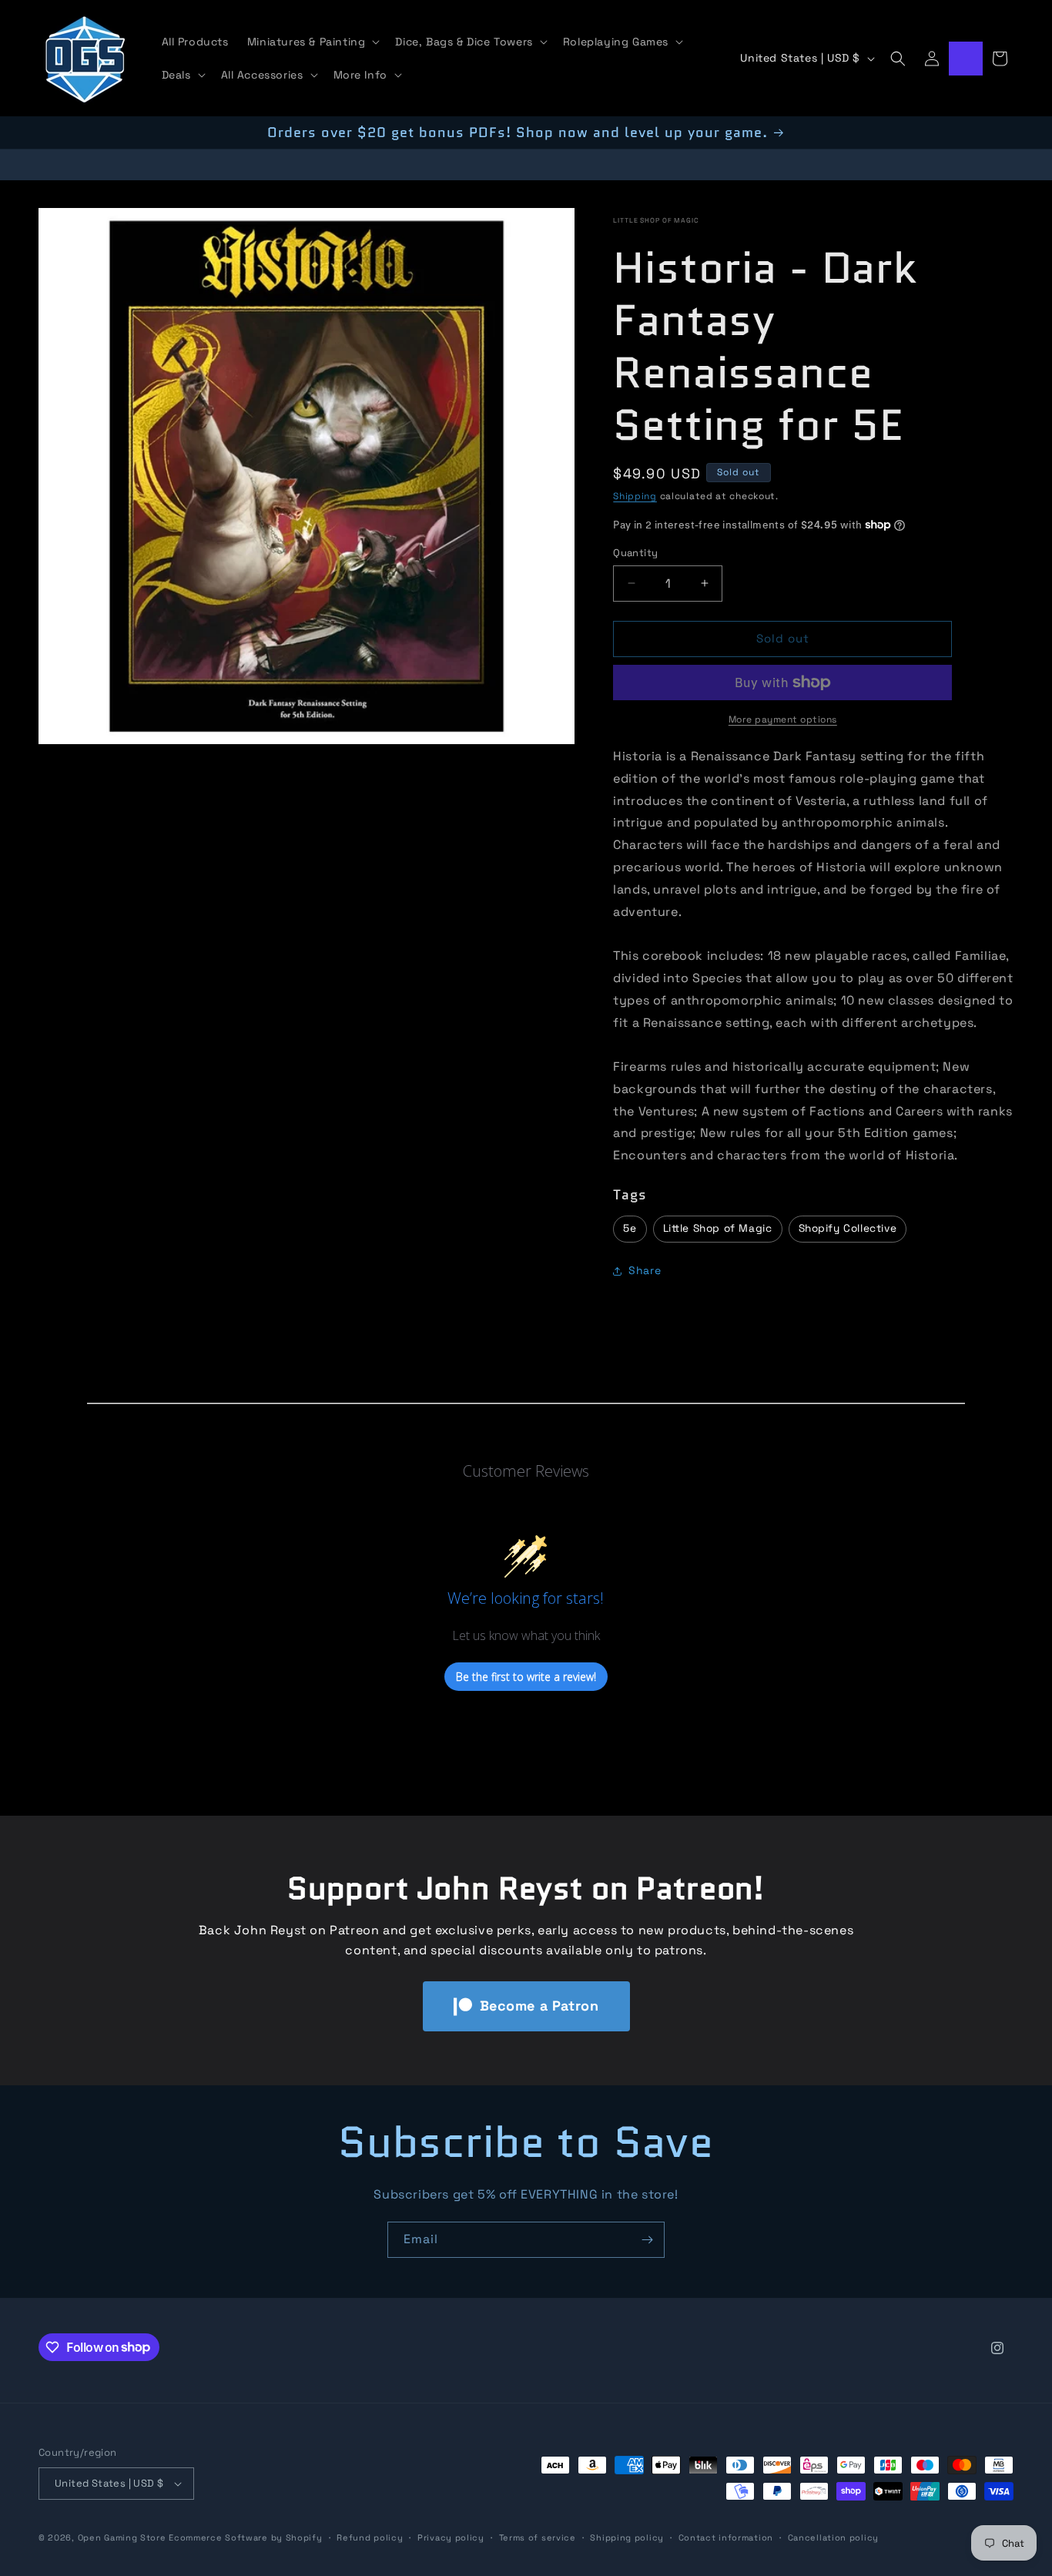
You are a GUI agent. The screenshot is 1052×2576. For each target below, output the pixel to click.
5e (630, 1228)
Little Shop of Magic (656, 220)
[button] (312, 42)
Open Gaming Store (122, 2537)
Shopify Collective (848, 1228)
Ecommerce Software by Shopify (245, 2537)
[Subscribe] (647, 2240)
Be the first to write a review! (526, 1676)
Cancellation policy (833, 2537)
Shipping (635, 496)
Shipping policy (627, 2537)
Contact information (726, 2537)
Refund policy (370, 2537)
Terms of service (538, 2537)
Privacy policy (451, 2537)
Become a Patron (539, 2006)
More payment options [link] (783, 719)
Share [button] (645, 1270)
